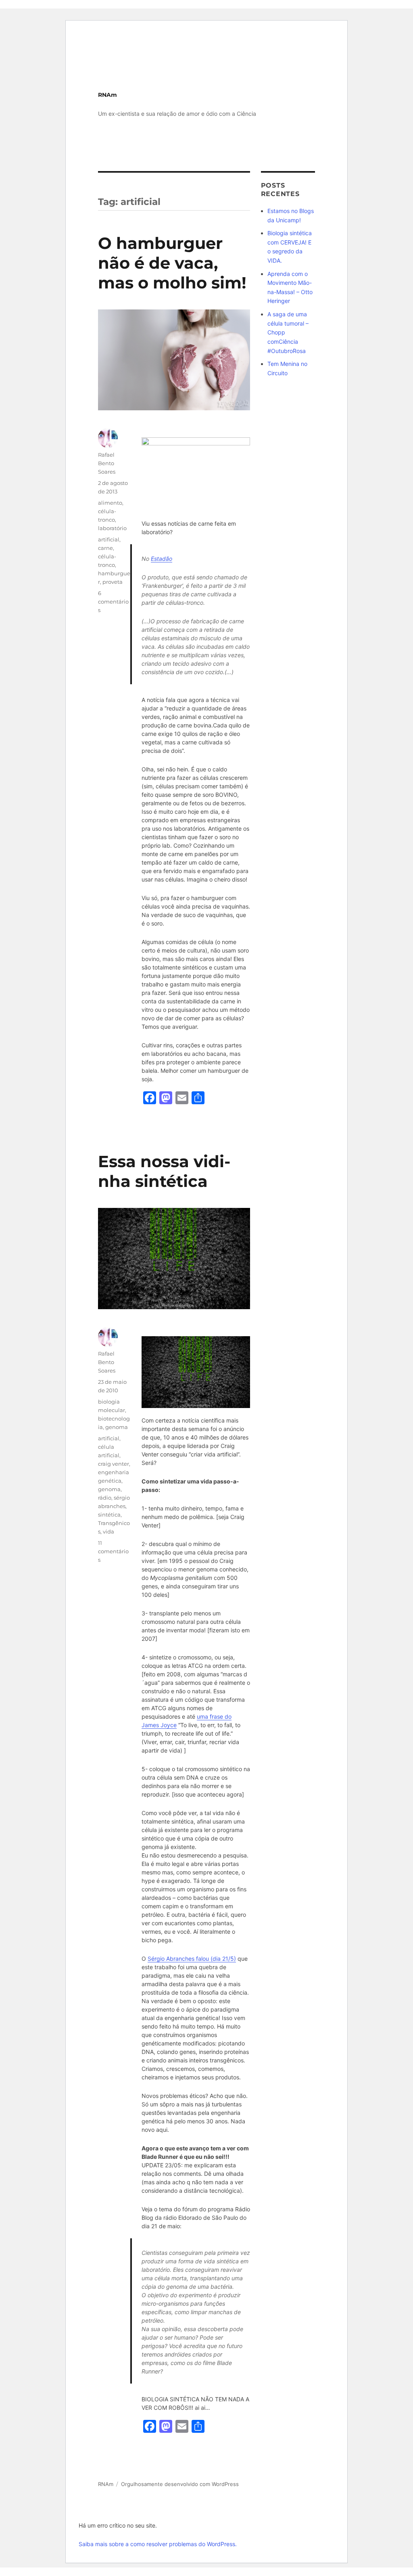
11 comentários (113, 1551)
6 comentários (113, 602)
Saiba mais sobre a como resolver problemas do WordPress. (158, 2544)
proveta (113, 582)
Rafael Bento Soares (107, 463)
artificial (109, 539)
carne (105, 548)
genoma (117, 1427)
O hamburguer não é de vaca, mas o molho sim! (172, 263)
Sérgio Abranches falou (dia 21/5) (192, 1959)
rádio (105, 1498)
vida (108, 1531)
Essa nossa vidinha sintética (164, 1171)
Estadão (162, 559)
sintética (109, 1515)
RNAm (107, 95)
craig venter (114, 1464)
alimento (110, 503)
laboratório (112, 528)
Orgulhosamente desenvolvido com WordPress (180, 2484)
